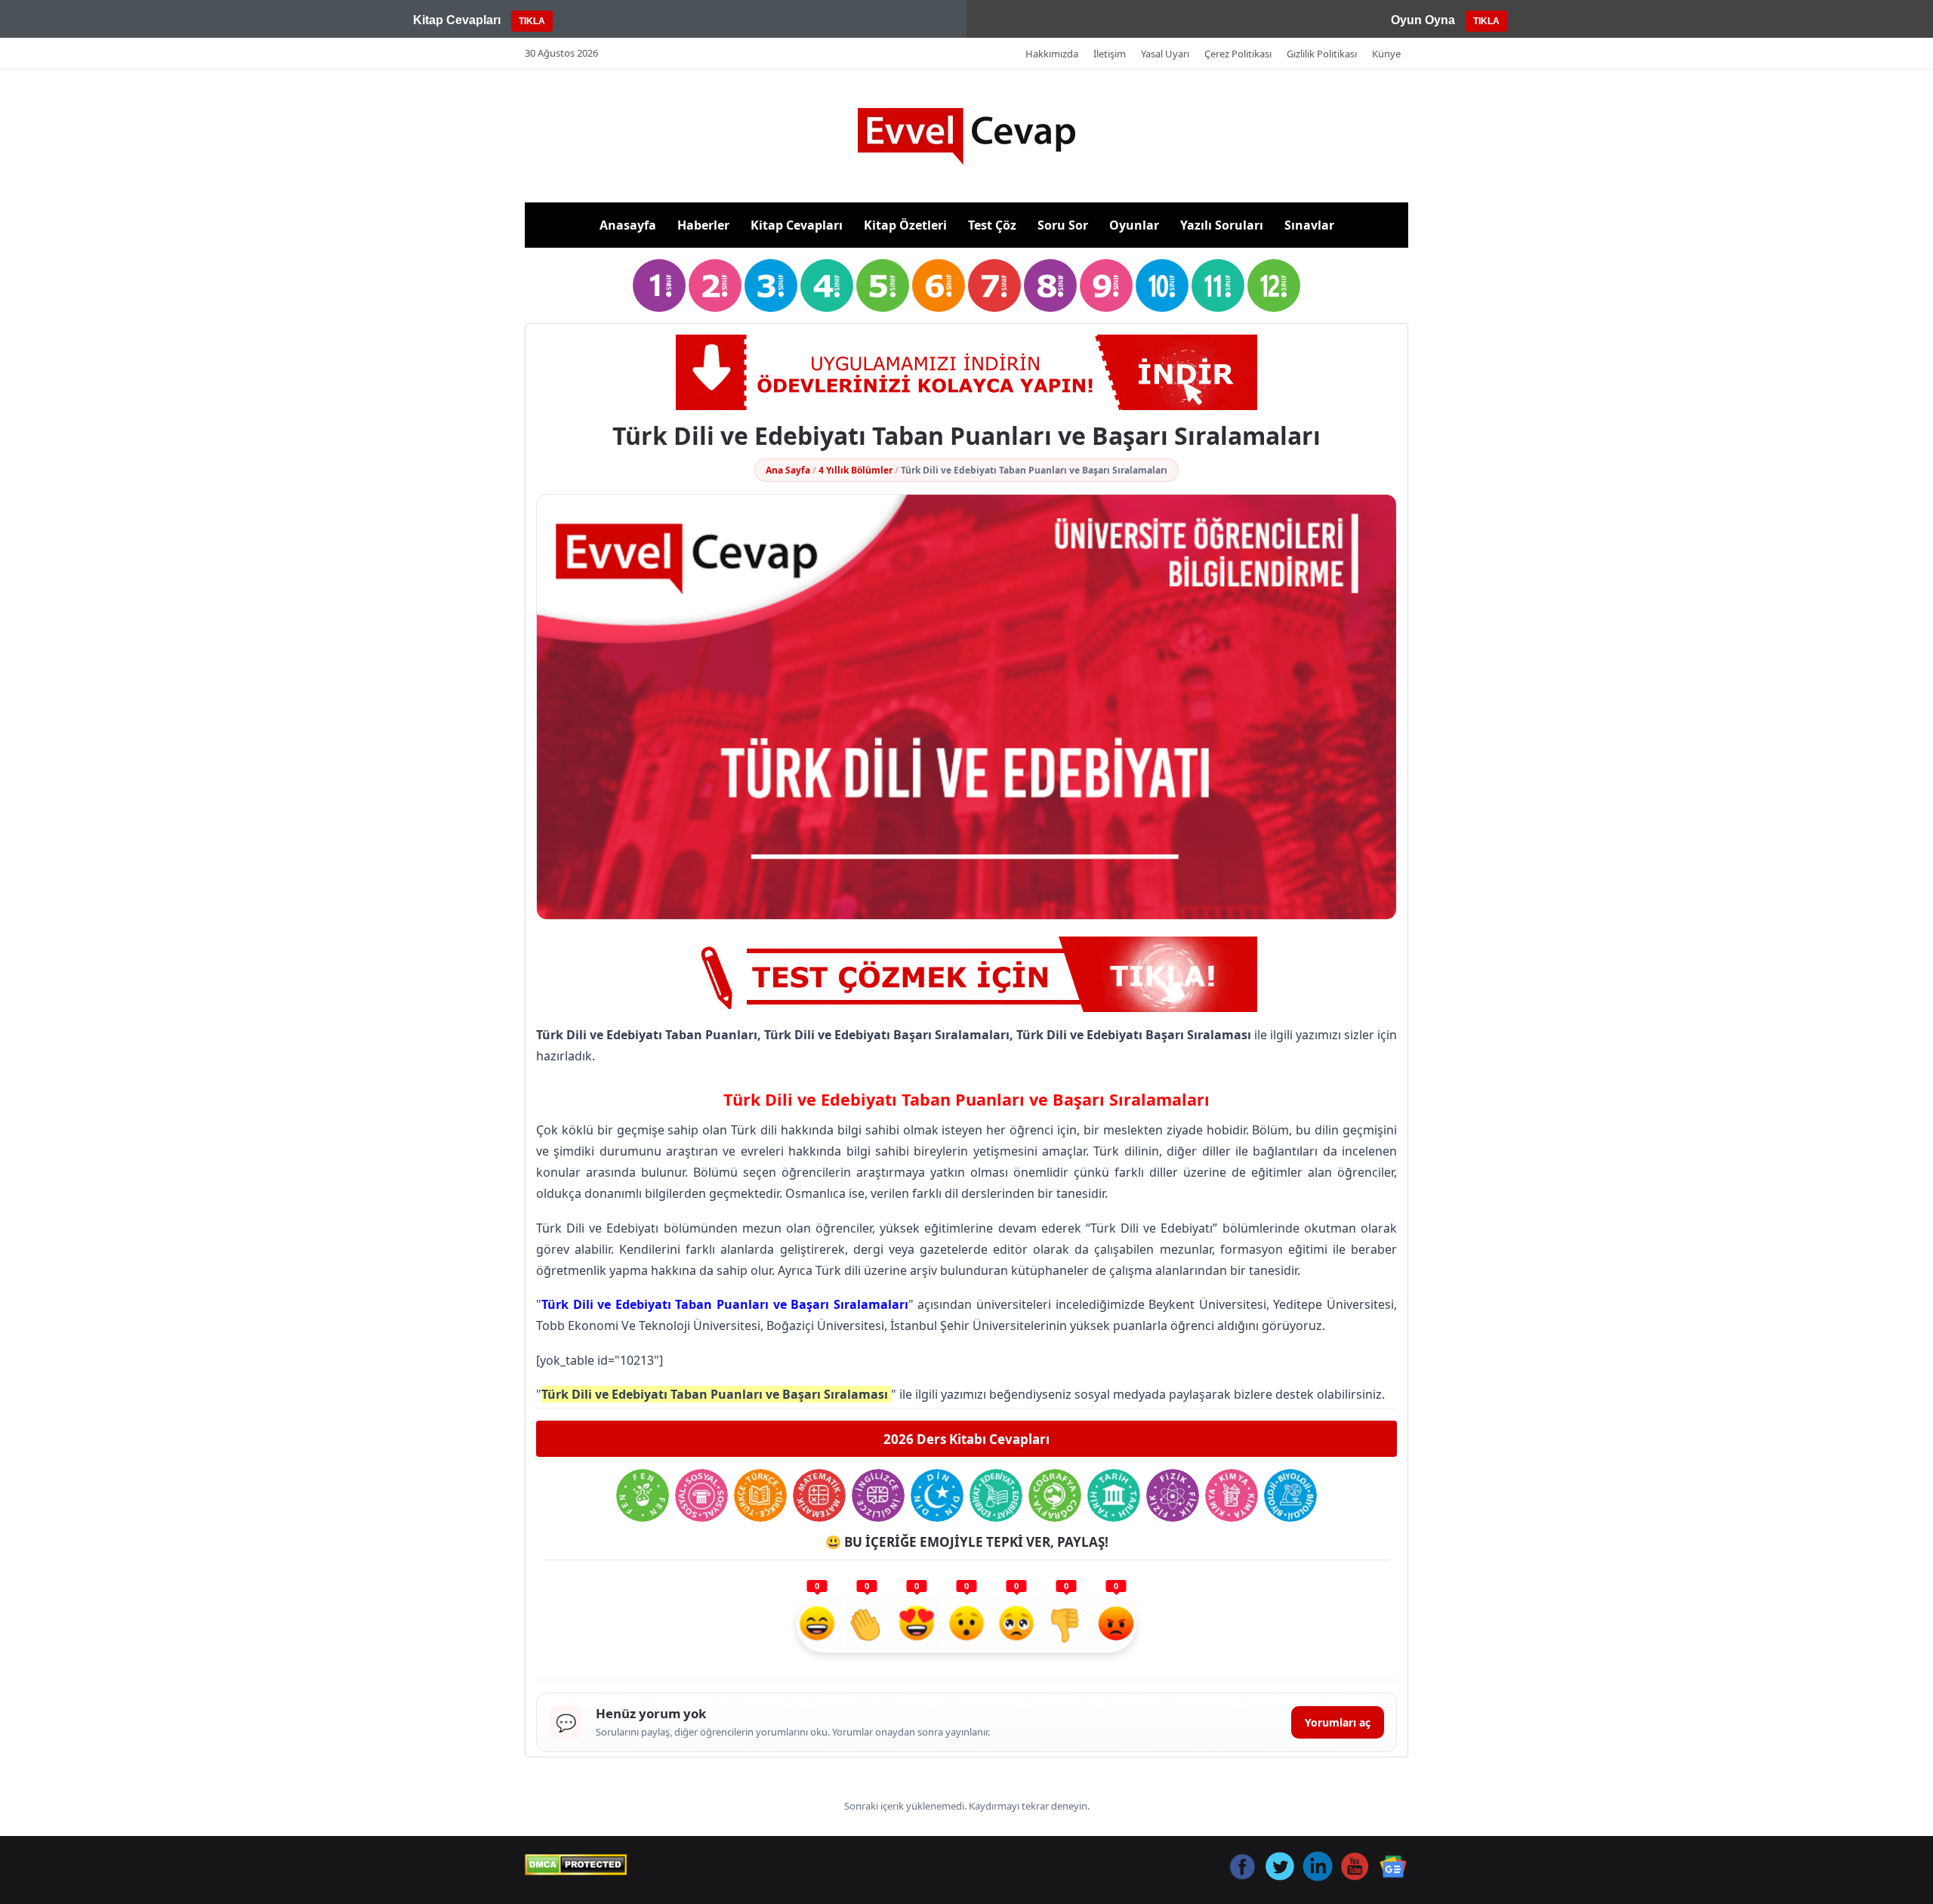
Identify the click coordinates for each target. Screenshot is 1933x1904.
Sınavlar (1309, 225)
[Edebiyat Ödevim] (996, 1495)
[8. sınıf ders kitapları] (1050, 285)
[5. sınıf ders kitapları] (883, 285)
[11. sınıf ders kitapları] (1218, 285)
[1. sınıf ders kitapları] (659, 285)
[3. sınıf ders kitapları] (771, 285)
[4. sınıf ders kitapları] (827, 285)
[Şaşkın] (966, 1625)
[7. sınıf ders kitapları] (994, 285)
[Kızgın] (1116, 1625)
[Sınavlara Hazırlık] (966, 372)
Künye (1386, 54)
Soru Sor (1063, 225)
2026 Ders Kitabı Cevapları (966, 1439)
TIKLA (532, 21)
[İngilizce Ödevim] (878, 1495)
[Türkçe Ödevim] (760, 1495)
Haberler (703, 225)
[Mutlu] (817, 1625)
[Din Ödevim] (937, 1495)
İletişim (1110, 54)
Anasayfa (628, 225)
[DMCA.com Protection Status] (576, 1865)
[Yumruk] (1066, 1625)
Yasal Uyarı (1165, 54)
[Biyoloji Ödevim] (1290, 1495)
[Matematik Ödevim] (819, 1495)
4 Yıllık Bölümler (856, 470)
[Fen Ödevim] (643, 1495)
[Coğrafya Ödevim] (1055, 1495)
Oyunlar (1134, 225)
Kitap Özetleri (905, 225)
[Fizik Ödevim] (1173, 1495)
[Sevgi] (917, 1625)
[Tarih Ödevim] (1114, 1495)
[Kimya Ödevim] (1232, 1495)
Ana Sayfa (788, 470)
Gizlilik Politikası (1322, 54)
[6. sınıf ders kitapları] (939, 285)
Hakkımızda (1052, 54)
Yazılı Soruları (1222, 225)
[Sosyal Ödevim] (701, 1495)
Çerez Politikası (1238, 54)
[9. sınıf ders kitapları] (1106, 285)
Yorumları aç (1338, 1722)
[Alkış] (867, 1625)
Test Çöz (992, 225)
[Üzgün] (1016, 1625)
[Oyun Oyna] (966, 974)
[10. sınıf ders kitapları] (1162, 285)
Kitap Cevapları (797, 225)
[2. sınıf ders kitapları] (715, 285)
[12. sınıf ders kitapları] (1274, 285)
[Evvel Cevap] (966, 136)
